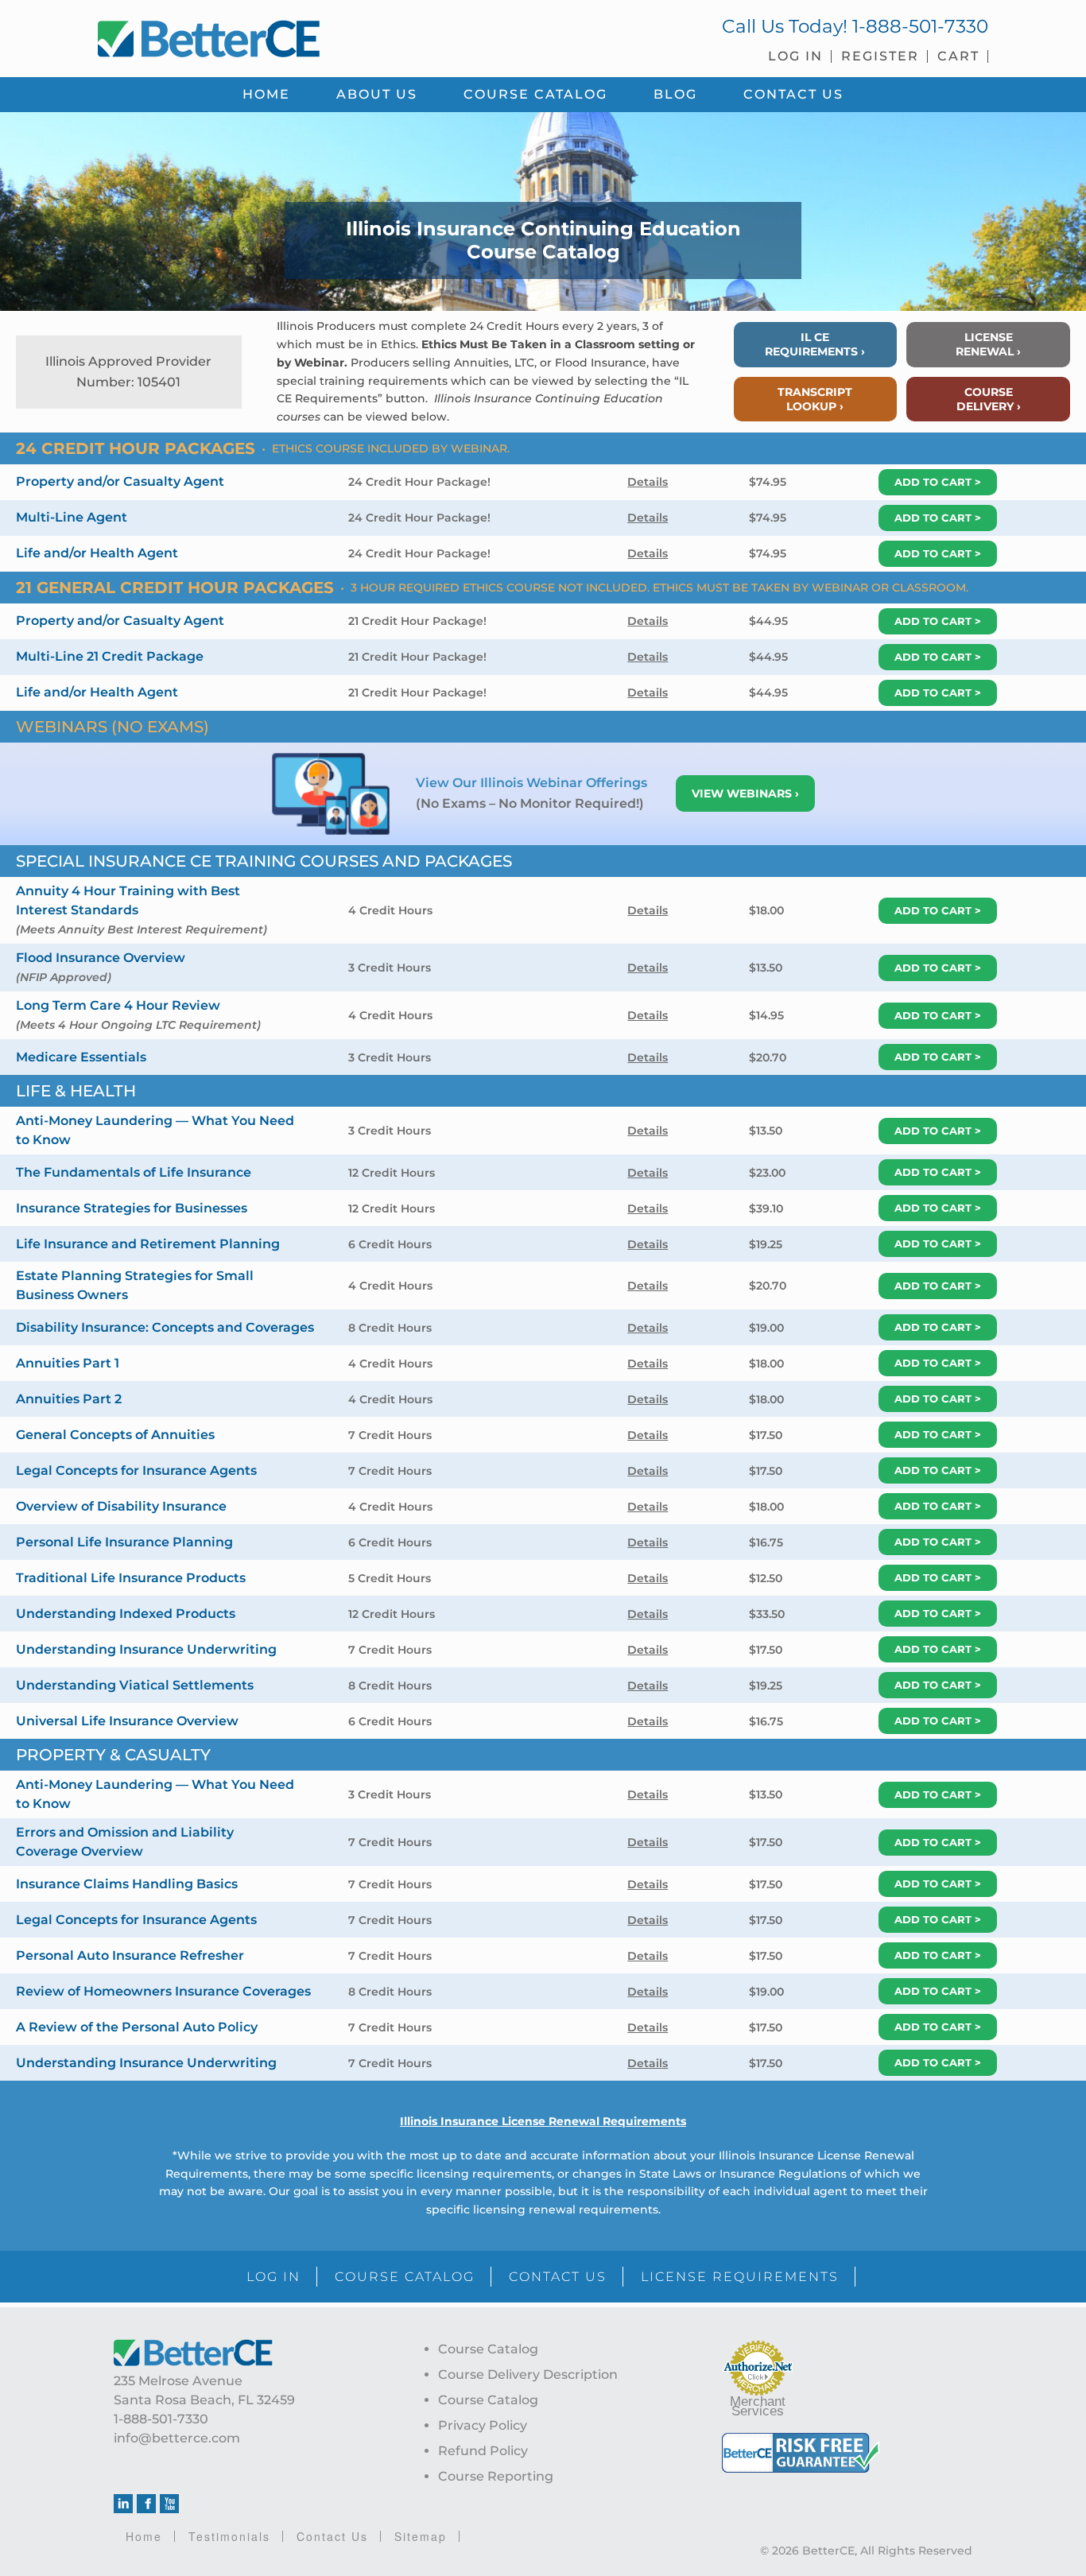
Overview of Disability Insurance (121, 1506)
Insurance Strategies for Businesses (132, 1208)
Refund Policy (483, 2451)
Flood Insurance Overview (101, 958)
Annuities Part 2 (69, 1399)
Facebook (146, 2504)
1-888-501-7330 (920, 26)
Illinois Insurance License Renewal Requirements (543, 2121)
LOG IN (273, 2277)
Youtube (169, 2504)
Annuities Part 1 (68, 1363)
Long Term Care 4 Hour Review (118, 1005)
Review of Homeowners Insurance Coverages (163, 1991)
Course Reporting (496, 2476)
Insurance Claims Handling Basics (127, 1884)
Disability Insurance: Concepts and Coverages (165, 1327)
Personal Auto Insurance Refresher (130, 1955)
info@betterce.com (177, 2438)
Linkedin (123, 2504)
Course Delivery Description (528, 2374)
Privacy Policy (483, 2425)
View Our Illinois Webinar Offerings (533, 783)
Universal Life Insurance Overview (127, 1721)
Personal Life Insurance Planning (124, 1542)
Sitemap (421, 2536)
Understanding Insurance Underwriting (146, 1649)
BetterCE (312, 36)
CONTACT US (558, 2277)
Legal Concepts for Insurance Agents (136, 1470)
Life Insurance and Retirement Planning (148, 1244)
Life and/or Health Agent (97, 553)
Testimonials (229, 2536)
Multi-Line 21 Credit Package (110, 656)
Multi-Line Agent (72, 517)
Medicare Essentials (81, 1057)
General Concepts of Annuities (115, 1435)
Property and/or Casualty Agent (120, 481)
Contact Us (332, 2536)
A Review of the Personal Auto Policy (137, 2027)
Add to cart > (938, 482)
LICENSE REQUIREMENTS (740, 2277)
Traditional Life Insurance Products (131, 1578)
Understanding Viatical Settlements (135, 1685)
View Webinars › (745, 793)
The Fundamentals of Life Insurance (134, 1172)
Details (648, 482)
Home (144, 2536)
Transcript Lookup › (815, 399)
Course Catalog (488, 2349)
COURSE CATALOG (405, 2277)
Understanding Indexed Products (126, 1614)
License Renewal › (988, 344)
